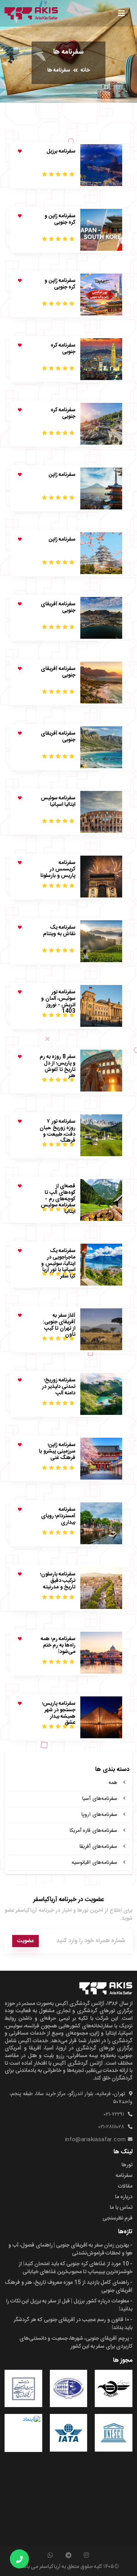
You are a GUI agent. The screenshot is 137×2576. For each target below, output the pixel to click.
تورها (127, 2165)
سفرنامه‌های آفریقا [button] (98, 1847)
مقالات (125, 2186)
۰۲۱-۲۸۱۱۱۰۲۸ (111, 2127)
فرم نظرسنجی (117, 2218)
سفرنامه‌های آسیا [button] (100, 1799)
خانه (85, 70)
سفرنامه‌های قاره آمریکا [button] (93, 1831)
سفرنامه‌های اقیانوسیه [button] (94, 1863)
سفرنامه (124, 2176)
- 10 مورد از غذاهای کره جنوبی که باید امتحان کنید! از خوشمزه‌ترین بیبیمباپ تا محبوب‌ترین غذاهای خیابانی (76, 2268)
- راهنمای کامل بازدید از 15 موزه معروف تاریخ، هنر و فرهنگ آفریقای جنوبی (68, 2287)
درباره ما (124, 2197)
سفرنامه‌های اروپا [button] (99, 1815)
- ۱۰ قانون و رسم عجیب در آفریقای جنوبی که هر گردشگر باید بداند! (73, 2324)
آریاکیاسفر (50, 2567)
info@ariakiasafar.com (96, 2140)
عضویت (25, 1941)
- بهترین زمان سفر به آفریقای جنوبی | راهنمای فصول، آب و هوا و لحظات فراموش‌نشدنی (70, 2249)
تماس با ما (121, 2208)
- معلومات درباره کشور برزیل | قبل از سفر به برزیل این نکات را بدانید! (69, 2305)
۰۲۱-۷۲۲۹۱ (114, 2115)
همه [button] (113, 1783)
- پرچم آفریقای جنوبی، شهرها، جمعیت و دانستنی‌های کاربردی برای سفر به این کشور (76, 2343)
